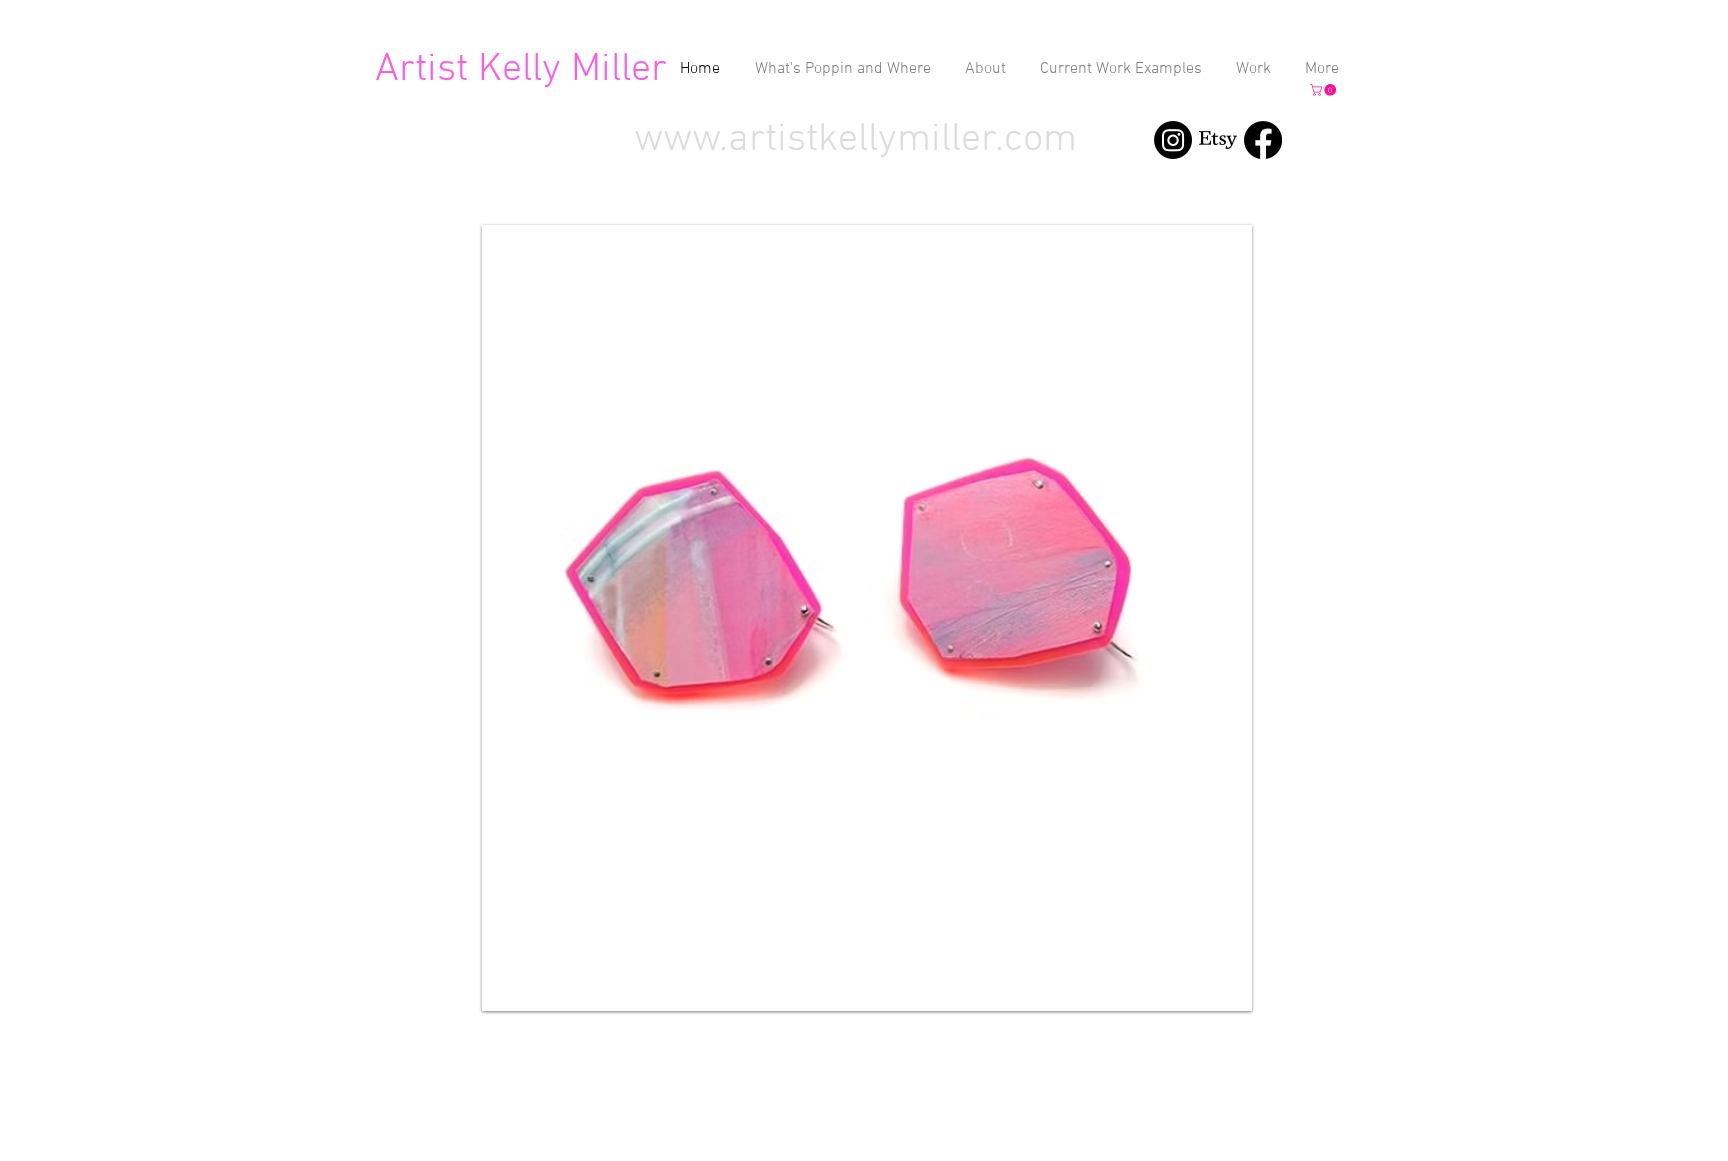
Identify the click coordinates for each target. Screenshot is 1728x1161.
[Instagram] (1173, 140)
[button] (1324, 90)
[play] (1222, 981)
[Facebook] (1263, 140)
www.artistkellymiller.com (855, 140)
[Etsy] (1218, 140)
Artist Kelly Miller (521, 70)
